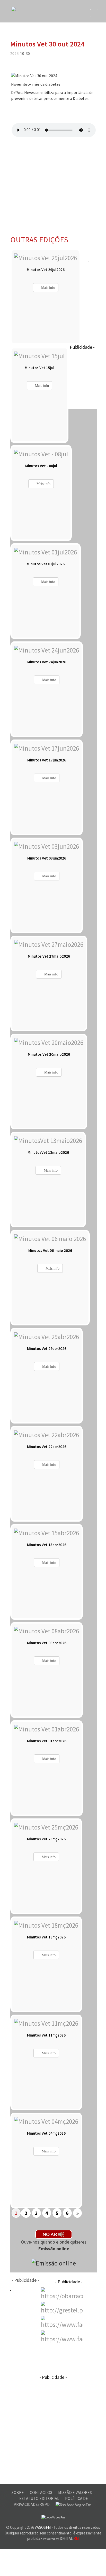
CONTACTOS (41, 2492)
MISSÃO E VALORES (75, 2492)
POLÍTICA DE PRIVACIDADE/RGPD (51, 2501)
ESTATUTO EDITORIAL (40, 2498)
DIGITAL (61, 2538)
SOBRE (18, 2492)
